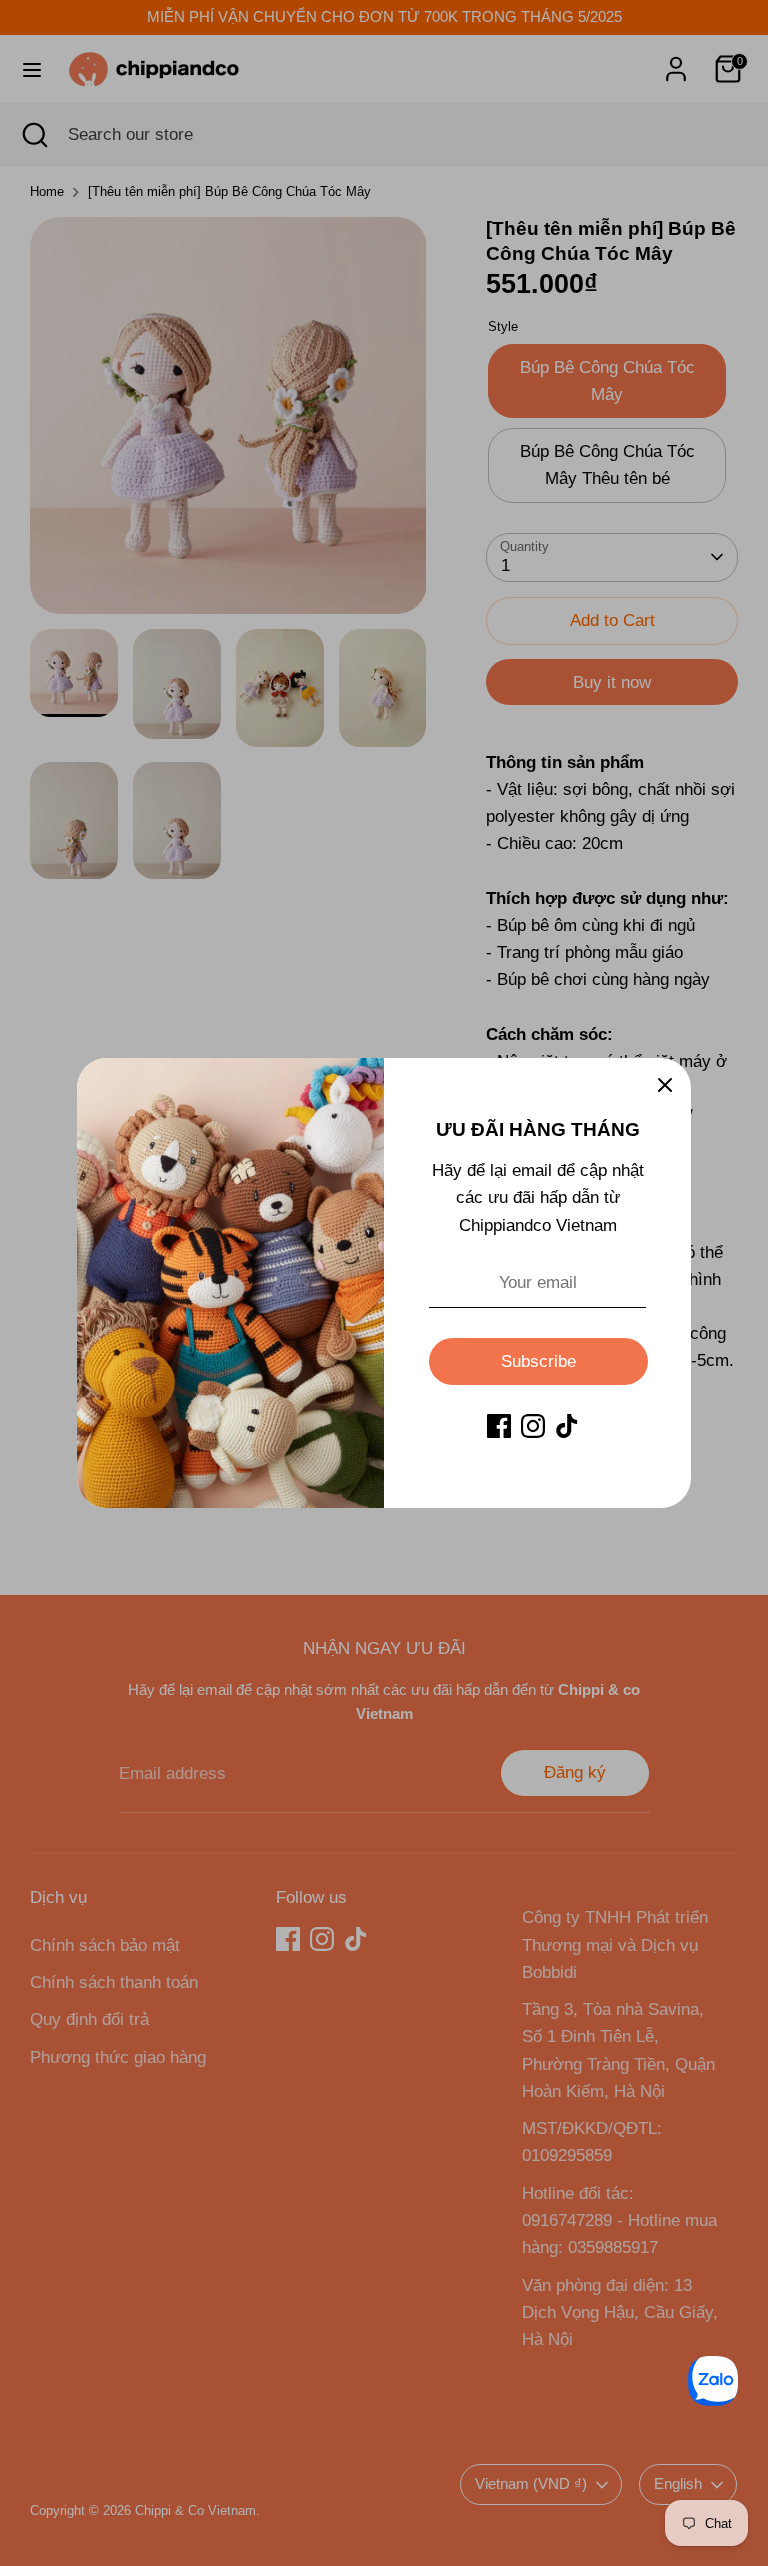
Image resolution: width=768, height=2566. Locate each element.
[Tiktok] (567, 1426)
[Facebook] (499, 1426)
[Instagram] (533, 1426)
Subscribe (538, 1361)
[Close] (665, 1084)
